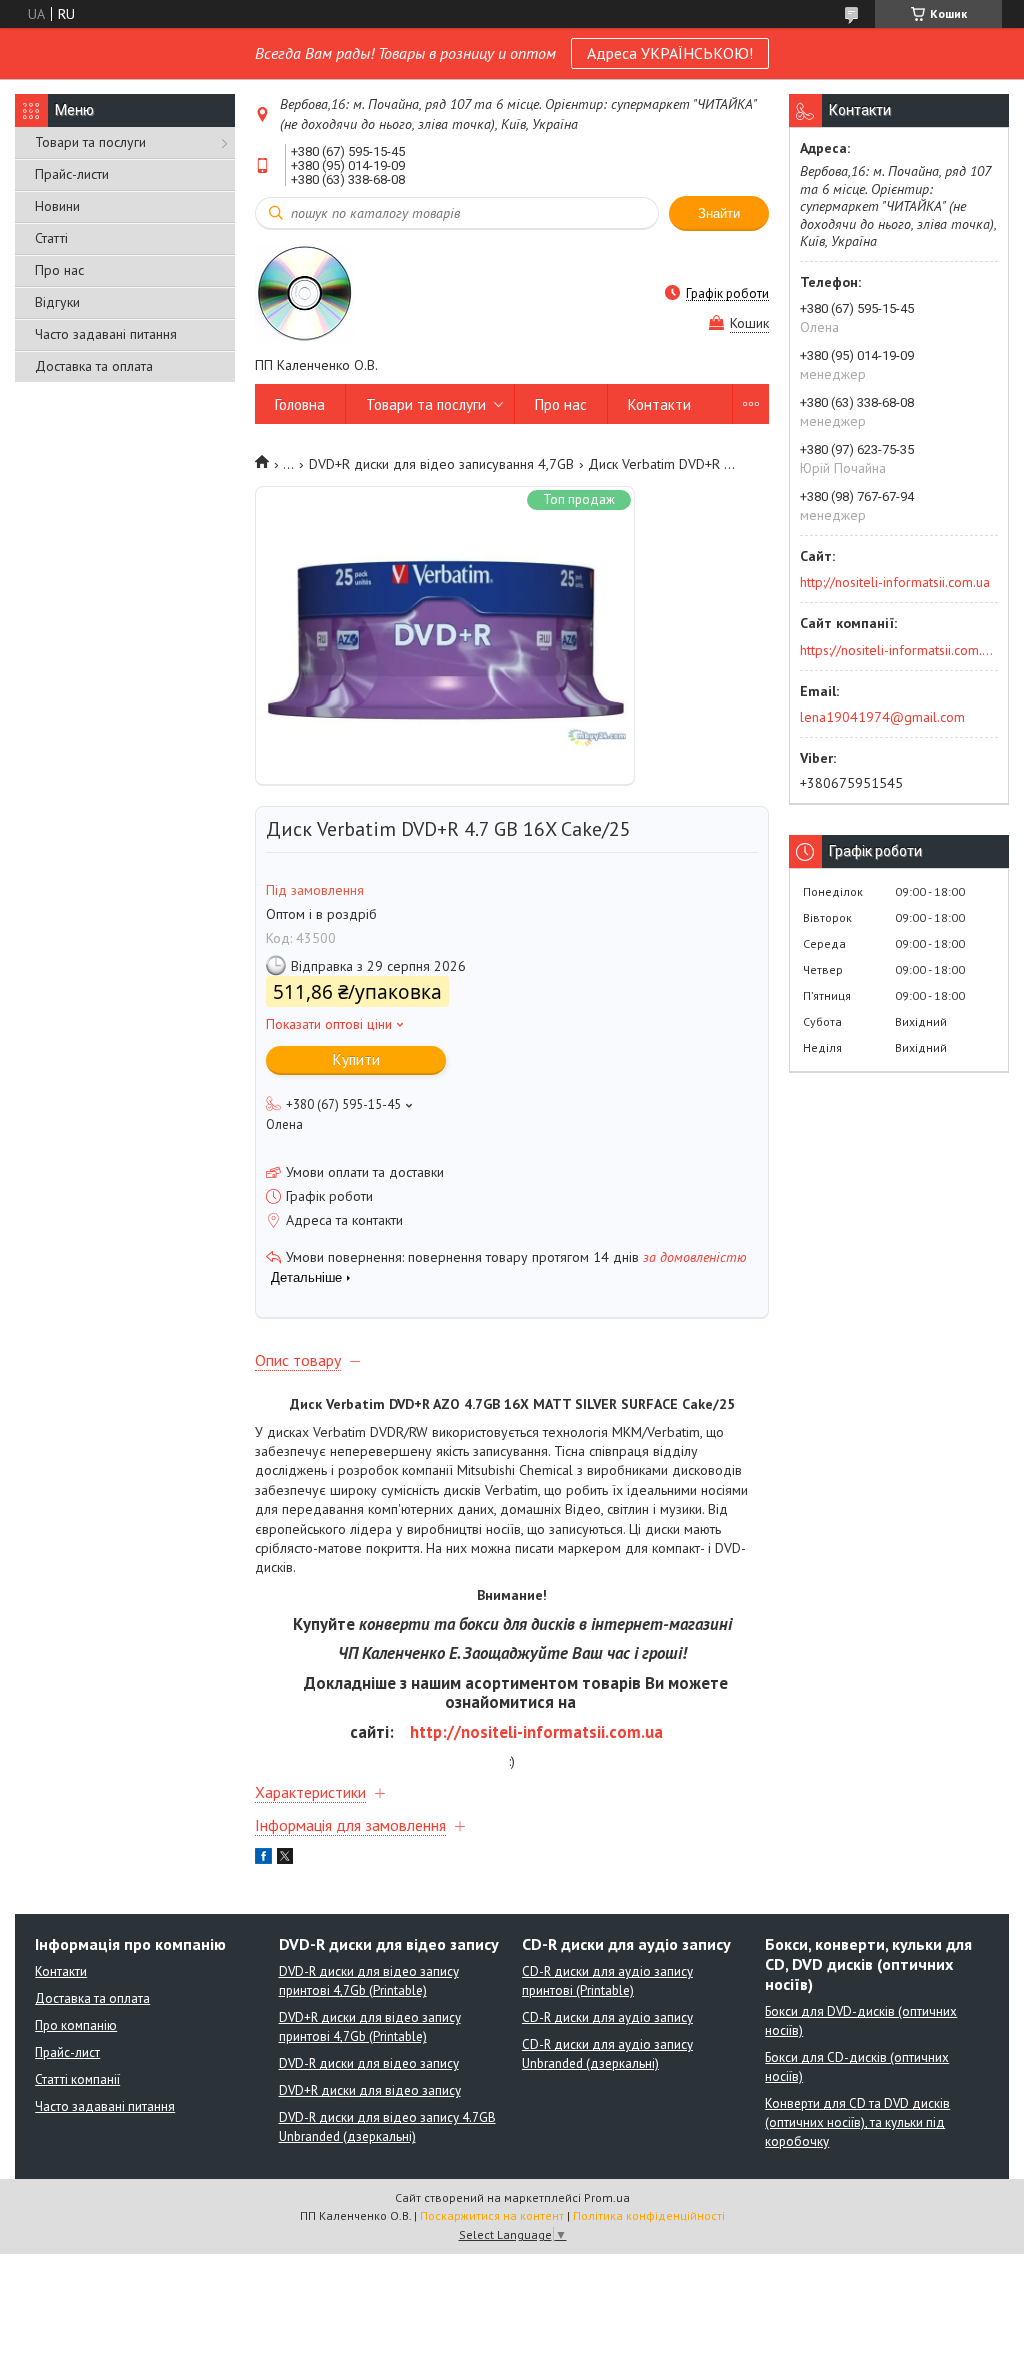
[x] (285, 1859)
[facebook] (263, 1859)
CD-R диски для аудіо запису (607, 2017)
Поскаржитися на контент (492, 2215)
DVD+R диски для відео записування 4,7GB (441, 464)
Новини (57, 206)
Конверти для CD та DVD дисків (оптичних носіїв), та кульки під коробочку (857, 2122)
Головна (300, 404)
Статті (51, 238)
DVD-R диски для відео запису (369, 2063)
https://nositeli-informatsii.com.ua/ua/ (897, 650)
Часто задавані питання (106, 334)
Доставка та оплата (94, 366)
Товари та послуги (90, 142)
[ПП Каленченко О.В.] (304, 292)
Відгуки (57, 302)
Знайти (719, 213)
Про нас (59, 270)
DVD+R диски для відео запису (370, 2090)
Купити (356, 1059)
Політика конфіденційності (649, 2215)
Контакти (659, 404)
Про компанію (76, 2025)
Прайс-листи (72, 174)
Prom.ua (607, 2197)
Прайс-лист (67, 2052)
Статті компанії (77, 2079)
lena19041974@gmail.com (882, 717)
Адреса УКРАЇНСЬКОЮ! (670, 53)
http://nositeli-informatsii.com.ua (536, 1732)
